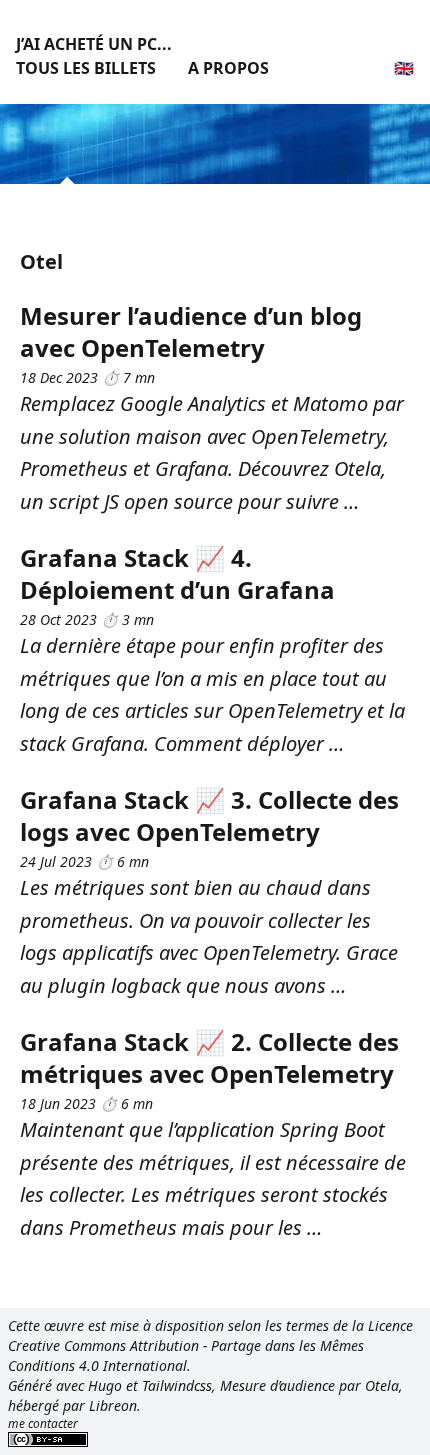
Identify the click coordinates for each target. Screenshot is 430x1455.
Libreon (113, 1405)
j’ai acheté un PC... (94, 44)
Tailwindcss (177, 1385)
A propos (228, 68)
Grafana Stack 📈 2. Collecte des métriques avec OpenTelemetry (209, 1057)
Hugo (105, 1385)
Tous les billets (86, 68)
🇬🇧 (404, 68)
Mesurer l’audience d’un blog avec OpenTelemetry (191, 331)
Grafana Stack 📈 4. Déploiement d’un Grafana (177, 573)
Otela (382, 1385)
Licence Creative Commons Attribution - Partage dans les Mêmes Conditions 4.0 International (210, 1345)
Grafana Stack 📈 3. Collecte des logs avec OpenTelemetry (209, 815)
